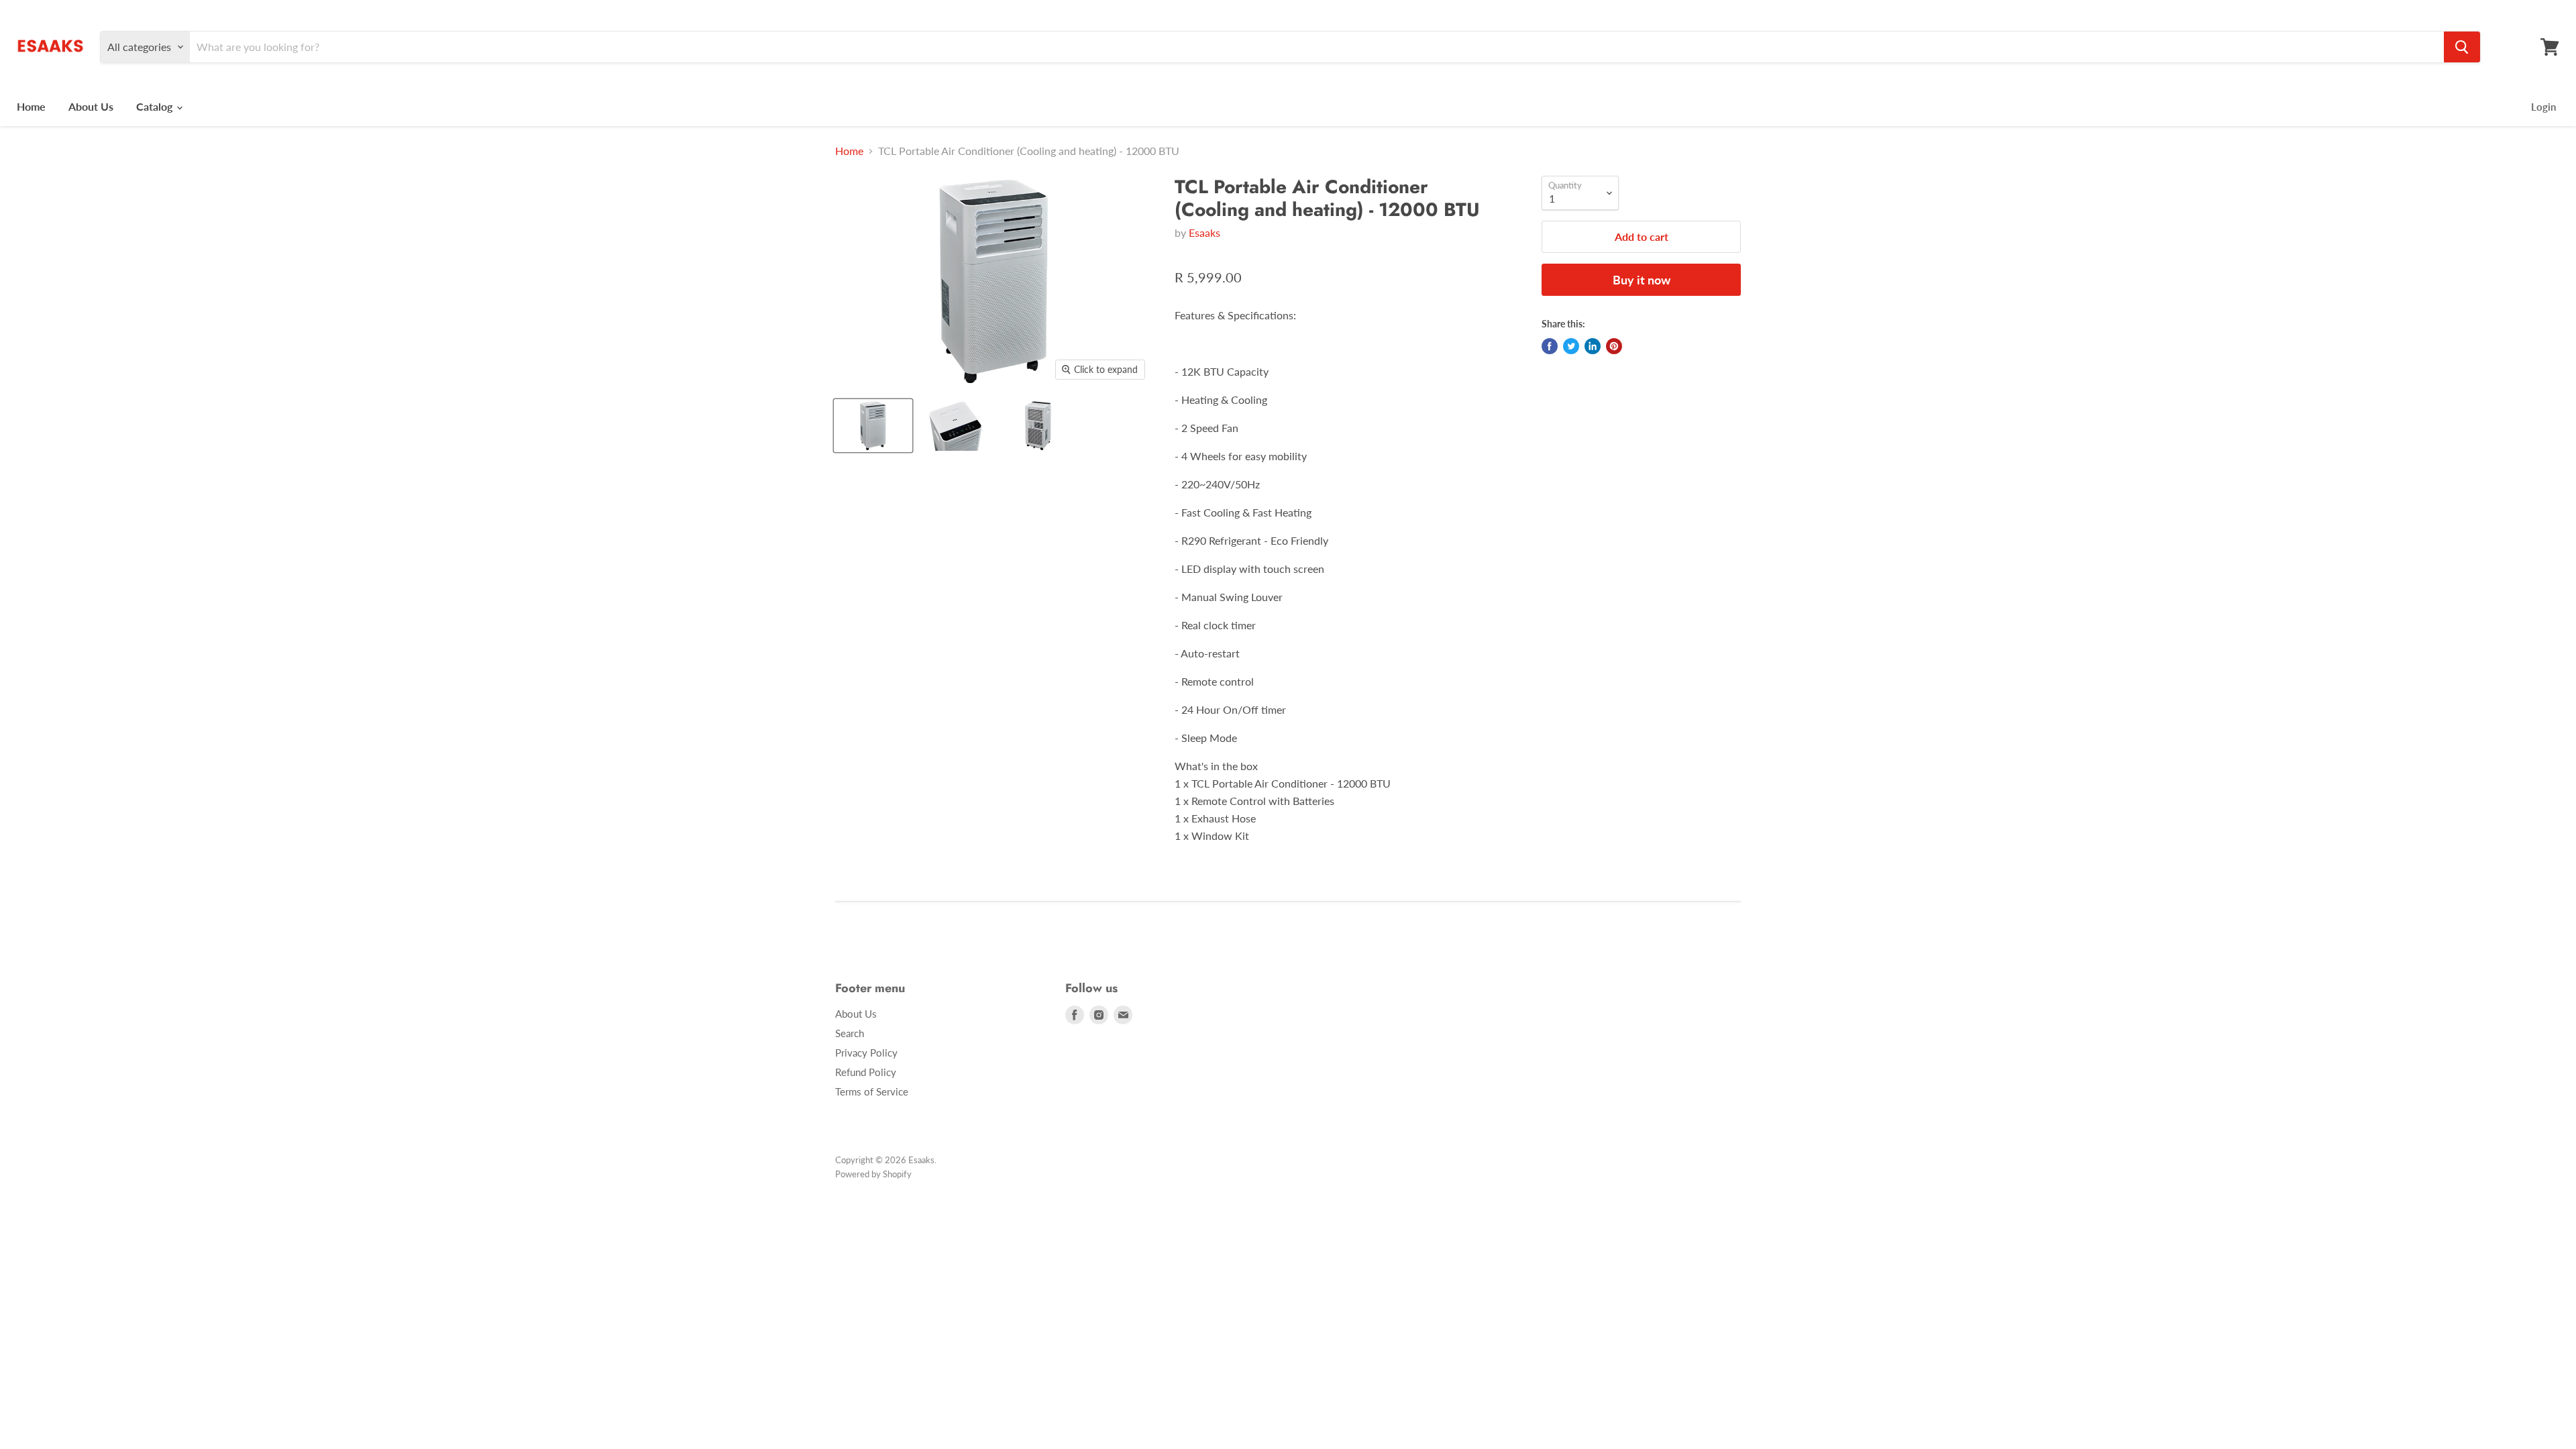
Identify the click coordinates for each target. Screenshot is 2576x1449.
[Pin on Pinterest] (1614, 346)
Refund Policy (866, 1072)
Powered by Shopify (873, 1174)
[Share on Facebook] (1550, 346)
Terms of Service (872, 1091)
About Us (91, 106)
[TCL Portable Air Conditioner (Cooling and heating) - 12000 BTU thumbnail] (873, 426)
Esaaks (1204, 232)
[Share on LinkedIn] (1593, 346)
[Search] (2462, 47)
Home (31, 106)
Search (850, 1033)
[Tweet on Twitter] (1571, 346)
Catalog (156, 106)
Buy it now (1642, 280)
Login (2543, 107)
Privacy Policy (866, 1053)
